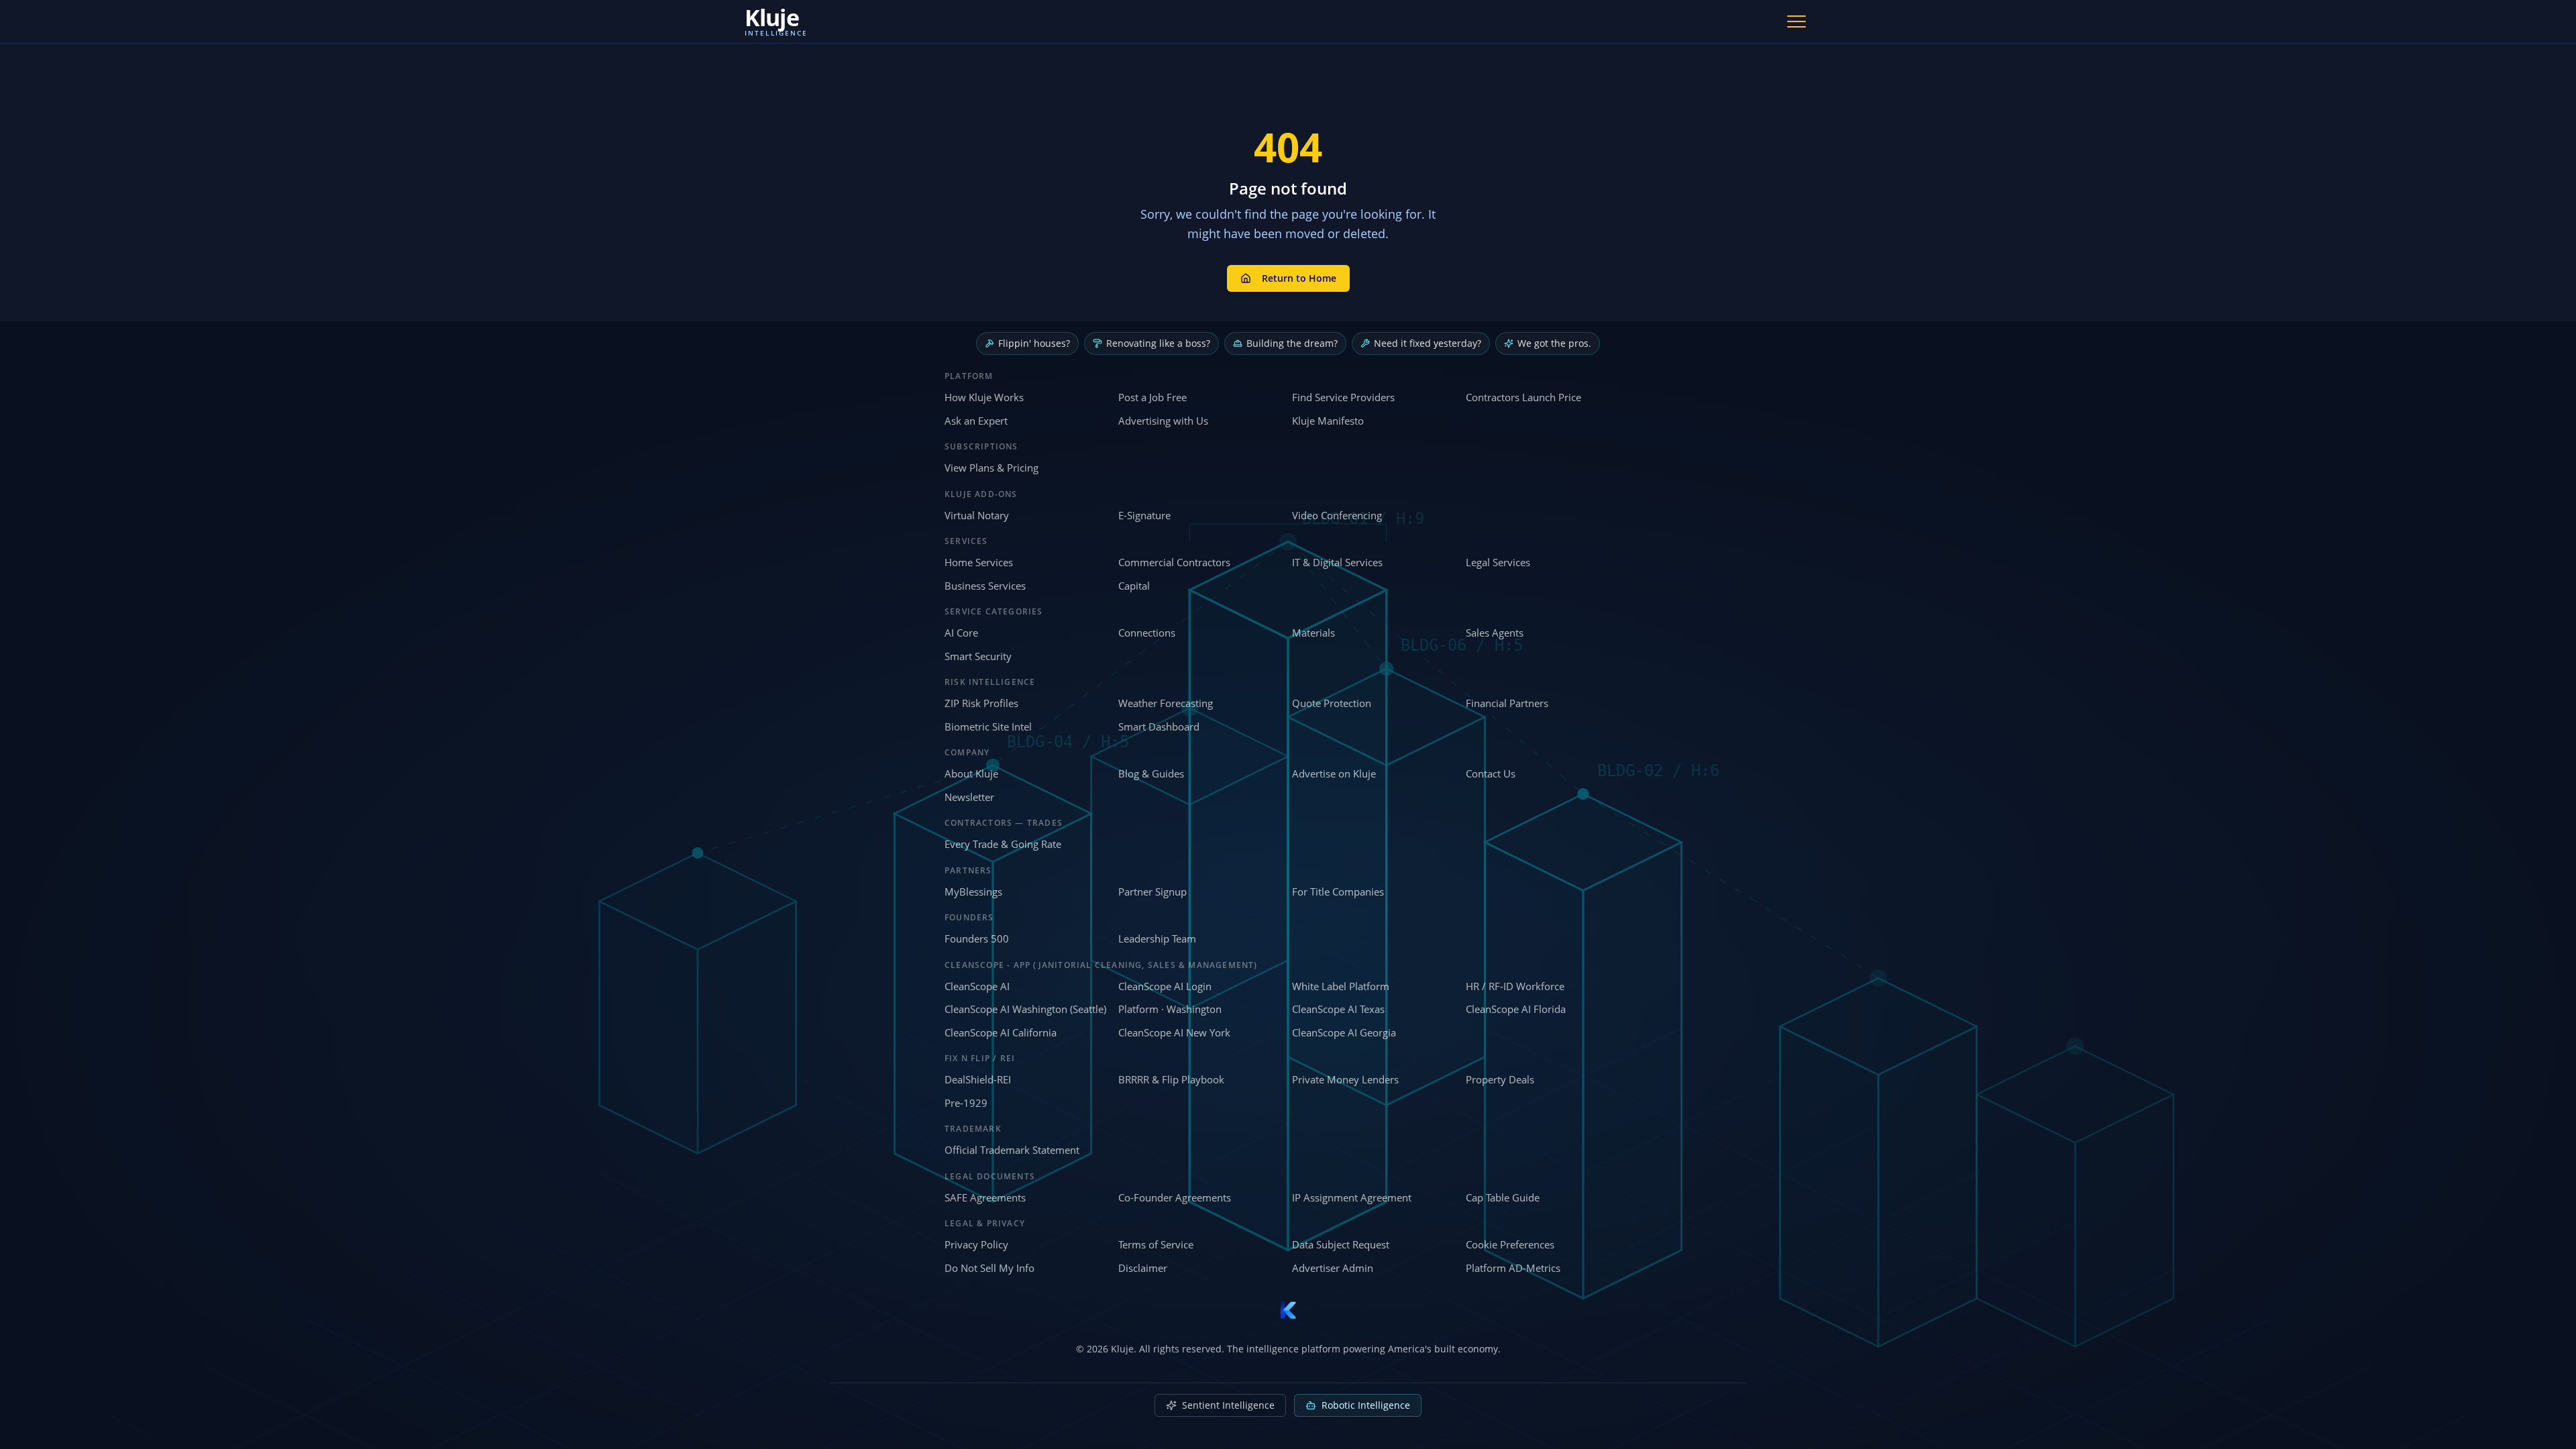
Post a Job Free (1152, 397)
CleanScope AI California (1001, 1032)
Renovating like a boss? (1158, 343)
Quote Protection (1332, 703)
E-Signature (1144, 515)
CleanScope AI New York (1174, 1032)
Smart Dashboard (1159, 727)
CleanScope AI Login (1165, 986)
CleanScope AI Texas (1338, 1009)
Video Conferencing (1337, 515)
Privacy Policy (976, 1244)
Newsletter (969, 797)
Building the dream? (1292, 343)
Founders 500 (977, 938)
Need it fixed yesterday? (1428, 343)
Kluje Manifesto (1328, 421)
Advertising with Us (1163, 421)
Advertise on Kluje (1334, 773)
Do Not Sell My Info (989, 1268)
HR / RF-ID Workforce (1515, 986)
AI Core (961, 633)
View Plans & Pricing (991, 468)
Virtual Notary (977, 515)
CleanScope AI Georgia (1344, 1032)
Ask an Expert (976, 421)
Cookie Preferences (1510, 1244)
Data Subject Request (1341, 1244)
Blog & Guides (1151, 773)
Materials (1313, 633)
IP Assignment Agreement (1352, 1197)
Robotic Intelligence (1366, 1405)
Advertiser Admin (1333, 1268)
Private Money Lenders (1345, 1079)
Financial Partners (1507, 703)
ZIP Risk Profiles (981, 703)
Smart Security (978, 656)
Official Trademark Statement (1012, 1150)
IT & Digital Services (1337, 562)
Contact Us (1491, 773)
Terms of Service (1156, 1244)
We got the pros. (1554, 343)
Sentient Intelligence (1228, 1405)
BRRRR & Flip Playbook (1171, 1079)
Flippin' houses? (1034, 343)
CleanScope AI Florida (1516, 1009)
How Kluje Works (984, 397)
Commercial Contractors (1174, 562)
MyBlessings (973, 892)
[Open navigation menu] (1796, 21)
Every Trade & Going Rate (1003, 844)
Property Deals (1500, 1079)
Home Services (979, 562)
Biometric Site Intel (988, 727)
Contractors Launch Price (1523, 397)
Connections (1147, 633)
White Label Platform (1341, 986)
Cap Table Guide (1503, 1197)
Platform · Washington (1170, 1009)
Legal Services (1498, 562)
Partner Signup (1152, 892)
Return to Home (1299, 278)
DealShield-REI (978, 1079)
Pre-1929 (966, 1103)
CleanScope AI (977, 986)
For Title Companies (1338, 892)
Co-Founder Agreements (1175, 1197)
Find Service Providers (1343, 397)
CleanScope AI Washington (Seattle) (1025, 1009)
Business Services (985, 586)
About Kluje (971, 773)
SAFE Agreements (985, 1197)
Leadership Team (1157, 938)
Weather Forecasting (1166, 703)
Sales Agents (1495, 633)
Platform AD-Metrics (1513, 1268)
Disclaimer (1143, 1268)
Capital (1134, 586)
